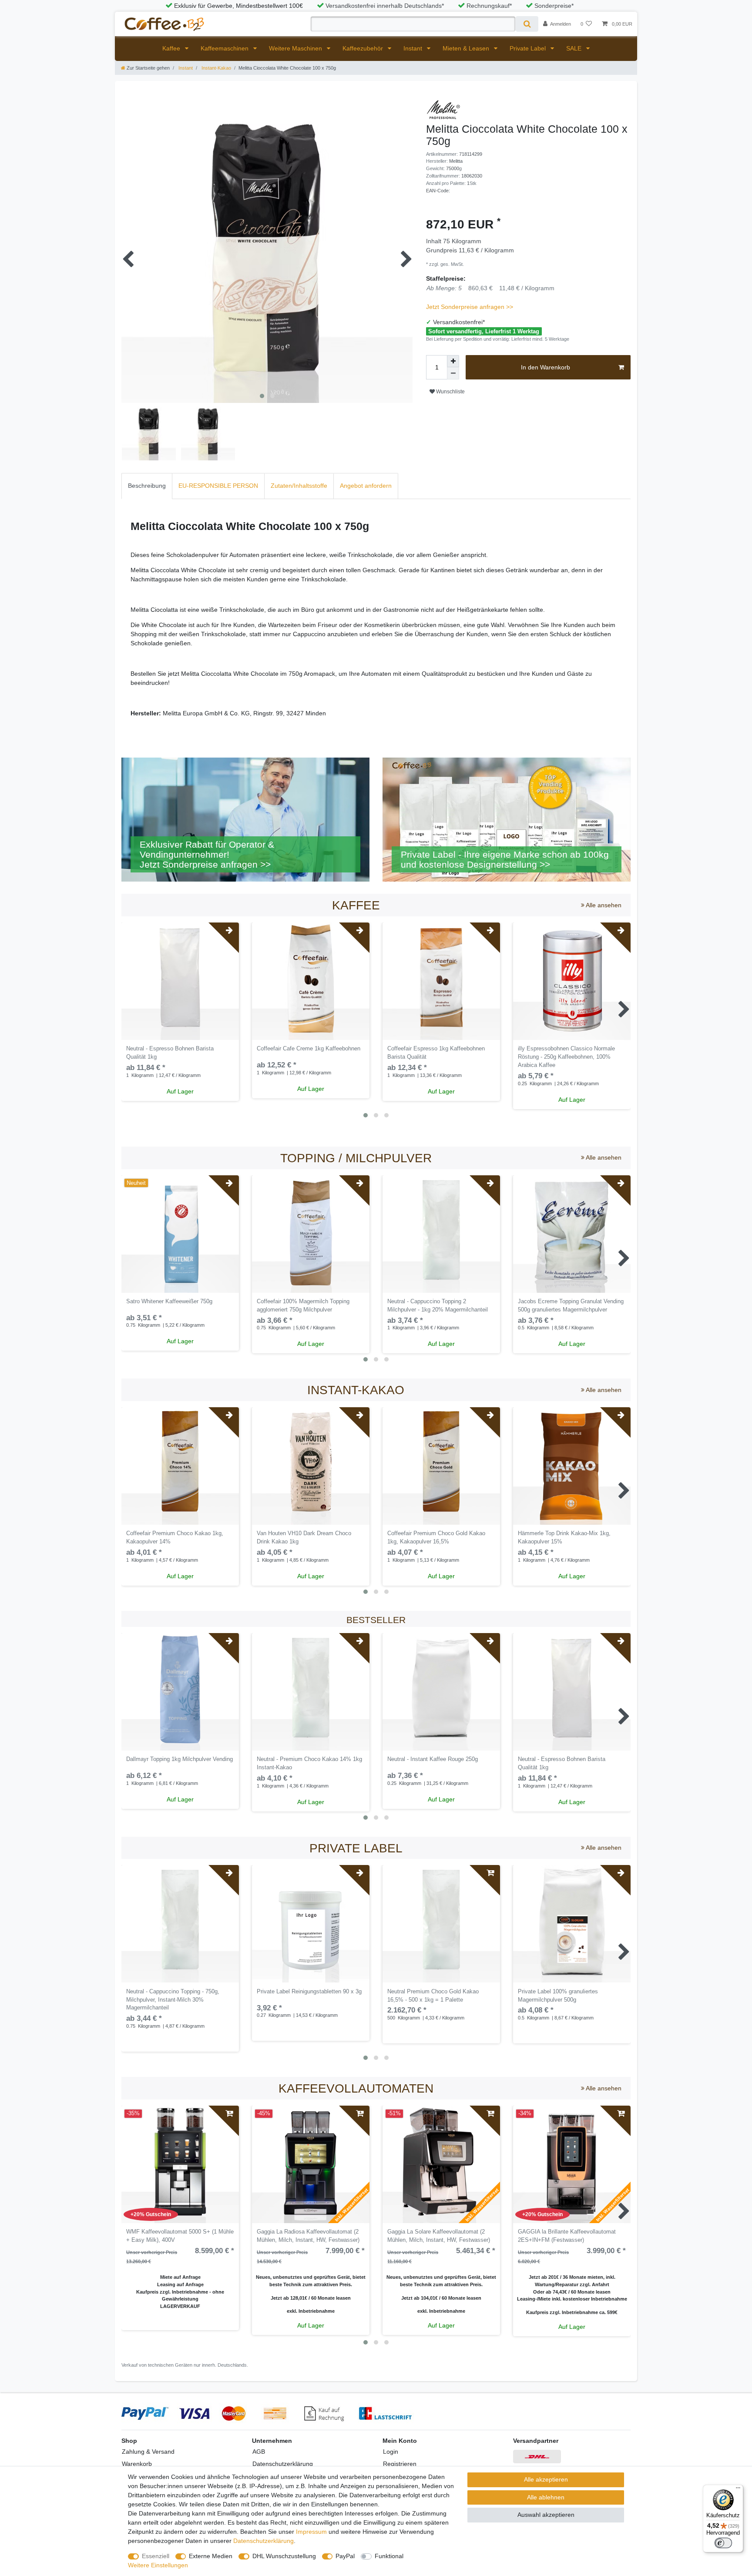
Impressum (311, 2532)
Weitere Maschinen (296, 48)
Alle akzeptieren (546, 2479)
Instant (414, 48)
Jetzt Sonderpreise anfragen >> (470, 307)
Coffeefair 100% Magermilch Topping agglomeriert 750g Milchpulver (303, 1306)
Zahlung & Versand (148, 2452)
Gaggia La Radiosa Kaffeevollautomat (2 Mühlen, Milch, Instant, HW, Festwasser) (308, 2236)
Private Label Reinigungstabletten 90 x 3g (309, 1992)
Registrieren (400, 2464)
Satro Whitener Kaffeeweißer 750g (169, 1301)
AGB (259, 2452)
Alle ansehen (603, 905)
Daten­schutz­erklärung (264, 2541)
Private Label (529, 48)
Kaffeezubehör (364, 48)
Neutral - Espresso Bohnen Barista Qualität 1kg (170, 1053)
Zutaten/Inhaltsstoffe (299, 486)
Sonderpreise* (554, 6)
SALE (575, 48)
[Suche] (527, 24)
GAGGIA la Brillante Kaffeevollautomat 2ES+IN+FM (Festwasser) (567, 2236)
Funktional (389, 2556)
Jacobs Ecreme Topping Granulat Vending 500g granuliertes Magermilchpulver (571, 1306)
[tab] (147, 486)
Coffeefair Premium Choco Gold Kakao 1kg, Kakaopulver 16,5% (436, 1538)
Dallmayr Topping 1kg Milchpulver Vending (180, 1759)
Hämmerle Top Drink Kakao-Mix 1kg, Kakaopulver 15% (564, 1538)
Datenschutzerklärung (283, 2464)
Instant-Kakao (216, 68)
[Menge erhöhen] (453, 361)
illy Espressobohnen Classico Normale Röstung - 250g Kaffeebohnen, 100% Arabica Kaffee (566, 1057)
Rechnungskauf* (489, 6)
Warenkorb (137, 2464)
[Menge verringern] (453, 373)
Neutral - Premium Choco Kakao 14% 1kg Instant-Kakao (309, 1763)
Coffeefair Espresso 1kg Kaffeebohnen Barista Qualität (436, 1053)
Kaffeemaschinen (225, 48)
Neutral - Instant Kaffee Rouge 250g (433, 1759)
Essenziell (156, 2556)
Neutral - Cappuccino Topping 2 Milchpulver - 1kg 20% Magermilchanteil (438, 1306)
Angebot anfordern (366, 486)
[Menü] (738, 2490)
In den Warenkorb (546, 367)
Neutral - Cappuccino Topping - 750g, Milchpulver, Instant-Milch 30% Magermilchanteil (173, 2000)
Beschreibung (147, 486)
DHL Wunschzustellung (284, 2556)
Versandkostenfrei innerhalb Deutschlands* (385, 6)
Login (391, 2452)
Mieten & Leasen (467, 48)
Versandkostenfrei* (459, 322)
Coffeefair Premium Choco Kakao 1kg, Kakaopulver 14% (175, 1538)
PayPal (345, 2556)
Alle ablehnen (546, 2497)
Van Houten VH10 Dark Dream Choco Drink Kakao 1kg (304, 1538)
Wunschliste (450, 392)
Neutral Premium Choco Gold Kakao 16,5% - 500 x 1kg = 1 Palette (433, 1996)
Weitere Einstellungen (158, 2565)
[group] (311, 981)
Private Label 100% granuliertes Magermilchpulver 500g (558, 1996)
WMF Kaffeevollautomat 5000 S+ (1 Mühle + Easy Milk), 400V (180, 2236)
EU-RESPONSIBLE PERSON (218, 486)
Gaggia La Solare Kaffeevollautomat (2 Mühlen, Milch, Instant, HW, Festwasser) (439, 2236)
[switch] (723, 2543)
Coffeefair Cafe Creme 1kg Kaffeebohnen (309, 1049)
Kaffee (172, 48)
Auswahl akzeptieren (546, 2515)
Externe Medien (211, 2556)
